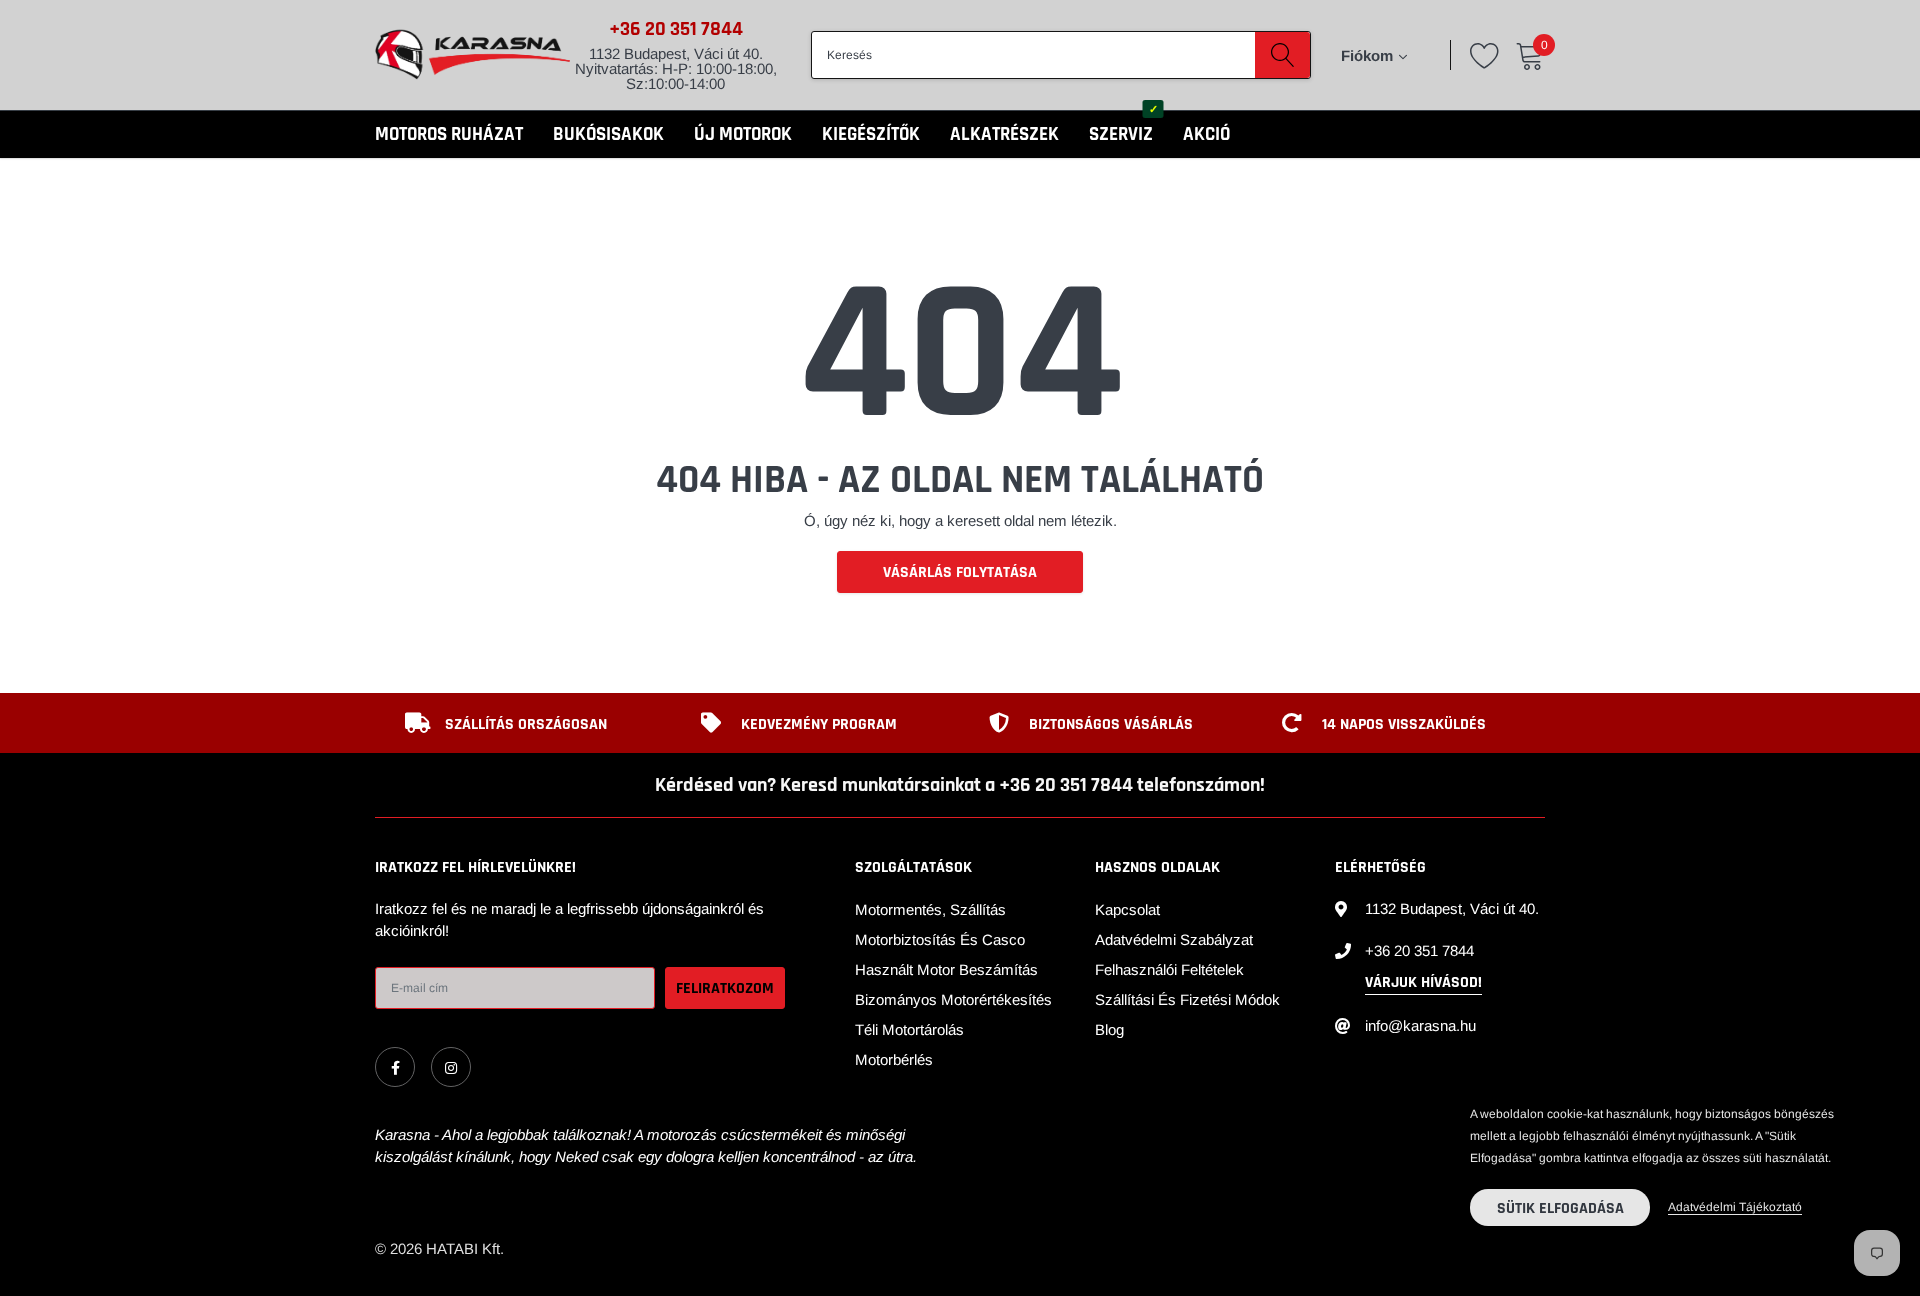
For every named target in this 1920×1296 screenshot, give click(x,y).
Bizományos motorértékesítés (953, 999)
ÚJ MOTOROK (743, 134)
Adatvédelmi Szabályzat (1174, 939)
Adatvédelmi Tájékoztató (1735, 1207)
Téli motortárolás (909, 1029)
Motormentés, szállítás (930, 909)
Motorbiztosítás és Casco (940, 939)
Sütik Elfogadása (1560, 1208)
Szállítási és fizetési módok (1187, 999)
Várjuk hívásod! (1423, 982)
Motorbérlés (894, 1059)
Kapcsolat (1127, 909)
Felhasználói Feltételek (1169, 969)
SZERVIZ (1121, 134)
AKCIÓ (1206, 134)
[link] (395, 1067)
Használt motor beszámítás (946, 969)
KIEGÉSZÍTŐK (871, 134)
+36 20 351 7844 (676, 29)
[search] (1282, 55)
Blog (1109, 1029)
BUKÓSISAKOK (608, 134)
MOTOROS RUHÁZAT (449, 134)
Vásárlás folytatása (960, 572)
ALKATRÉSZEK (1004, 134)
